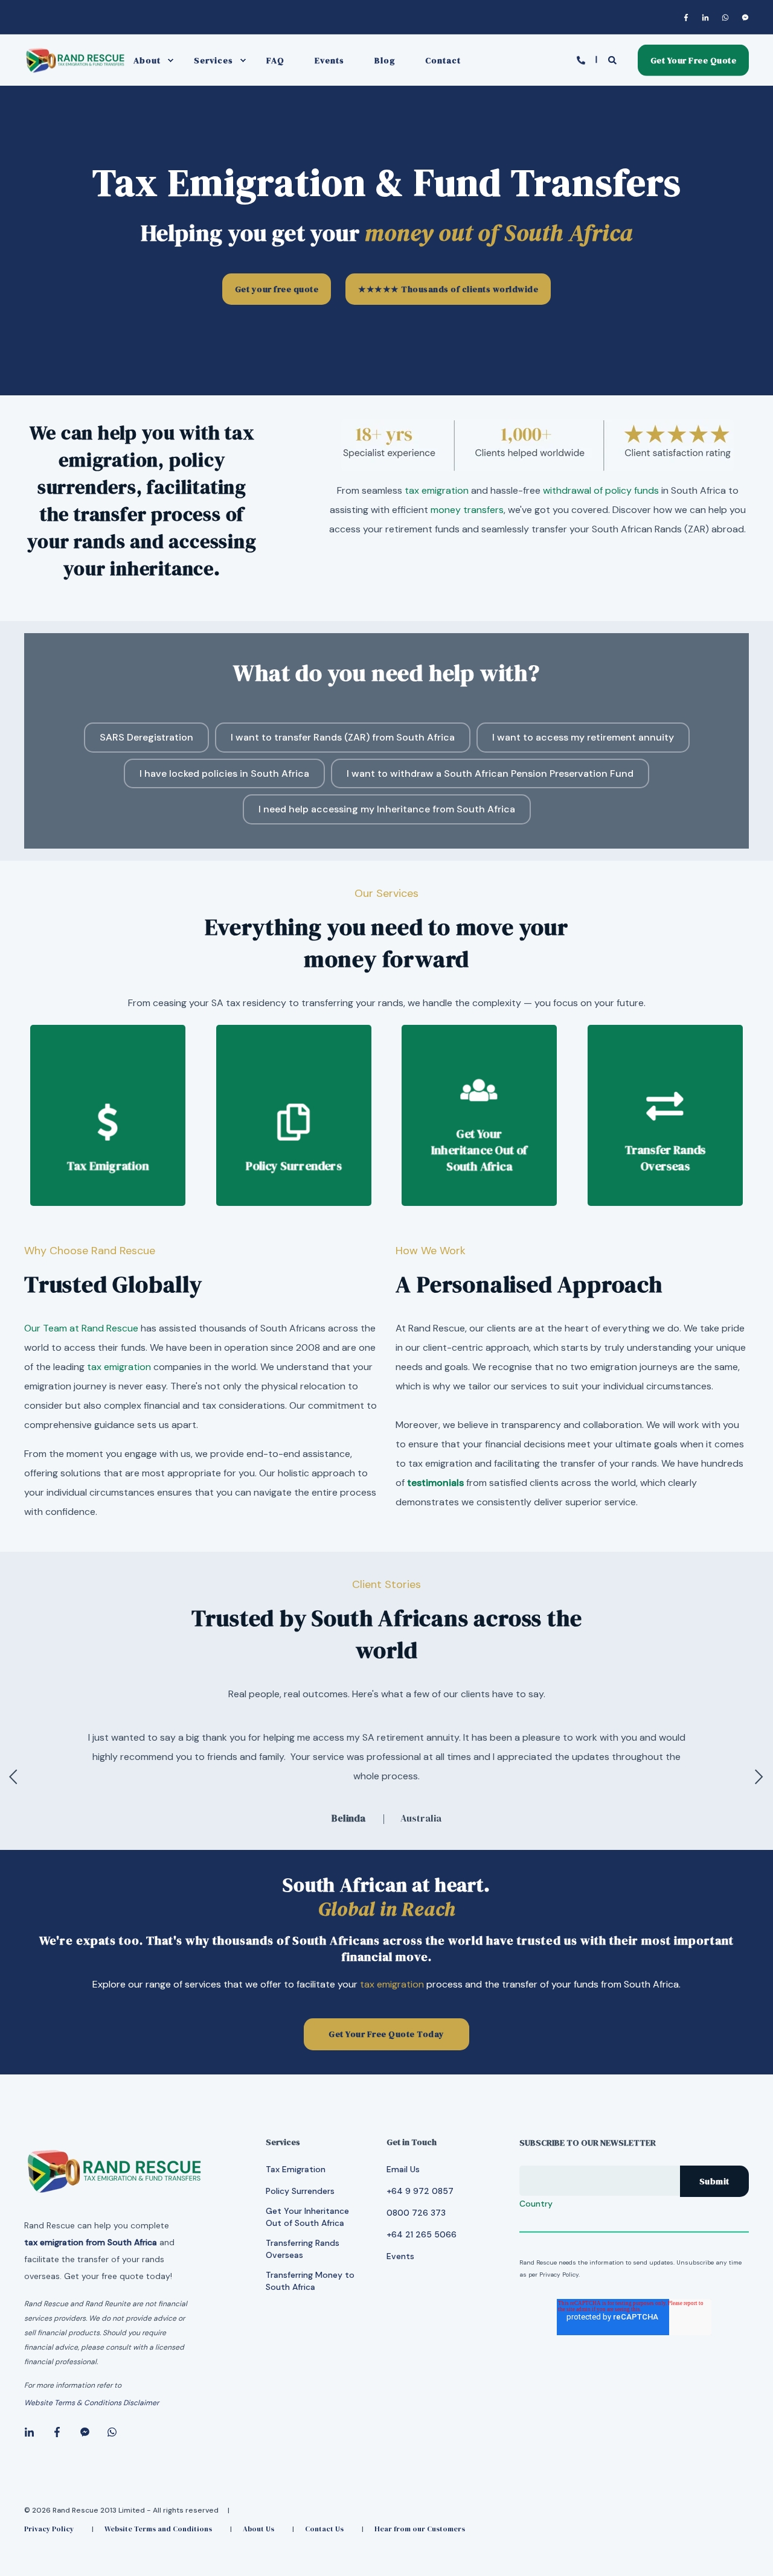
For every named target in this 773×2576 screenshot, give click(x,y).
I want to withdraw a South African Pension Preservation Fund (490, 773)
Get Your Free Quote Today (386, 2034)
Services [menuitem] (213, 60)
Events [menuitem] (329, 60)
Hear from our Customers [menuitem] (420, 2529)
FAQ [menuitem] (275, 60)
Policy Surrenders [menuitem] (300, 2191)
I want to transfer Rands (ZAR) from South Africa (343, 737)
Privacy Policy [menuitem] (49, 2529)
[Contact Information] (582, 59)
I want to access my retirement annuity (583, 737)
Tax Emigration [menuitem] (296, 2169)
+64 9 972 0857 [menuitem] (420, 2191)
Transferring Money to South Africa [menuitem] (310, 2281)
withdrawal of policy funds (601, 490)
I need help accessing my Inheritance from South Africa (387, 809)
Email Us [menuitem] (403, 2169)
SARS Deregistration (146, 737)
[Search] (614, 59)
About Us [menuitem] (258, 2529)
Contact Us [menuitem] (324, 2529)
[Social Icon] (688, 18)
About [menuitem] (147, 60)
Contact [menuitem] (443, 60)
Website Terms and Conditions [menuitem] (158, 2529)
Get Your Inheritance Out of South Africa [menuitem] (307, 2217)
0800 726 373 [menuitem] (416, 2213)
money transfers (467, 510)
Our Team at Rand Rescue (81, 1328)
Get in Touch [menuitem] (412, 2143)
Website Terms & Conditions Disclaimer (91, 2403)
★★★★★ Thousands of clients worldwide (448, 289)
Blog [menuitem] (385, 60)
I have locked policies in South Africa (224, 773)
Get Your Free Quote (694, 60)
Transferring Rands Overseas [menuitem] (303, 2249)
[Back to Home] (75, 71)
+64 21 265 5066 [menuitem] (422, 2234)
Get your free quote (277, 289)
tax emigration (437, 490)
